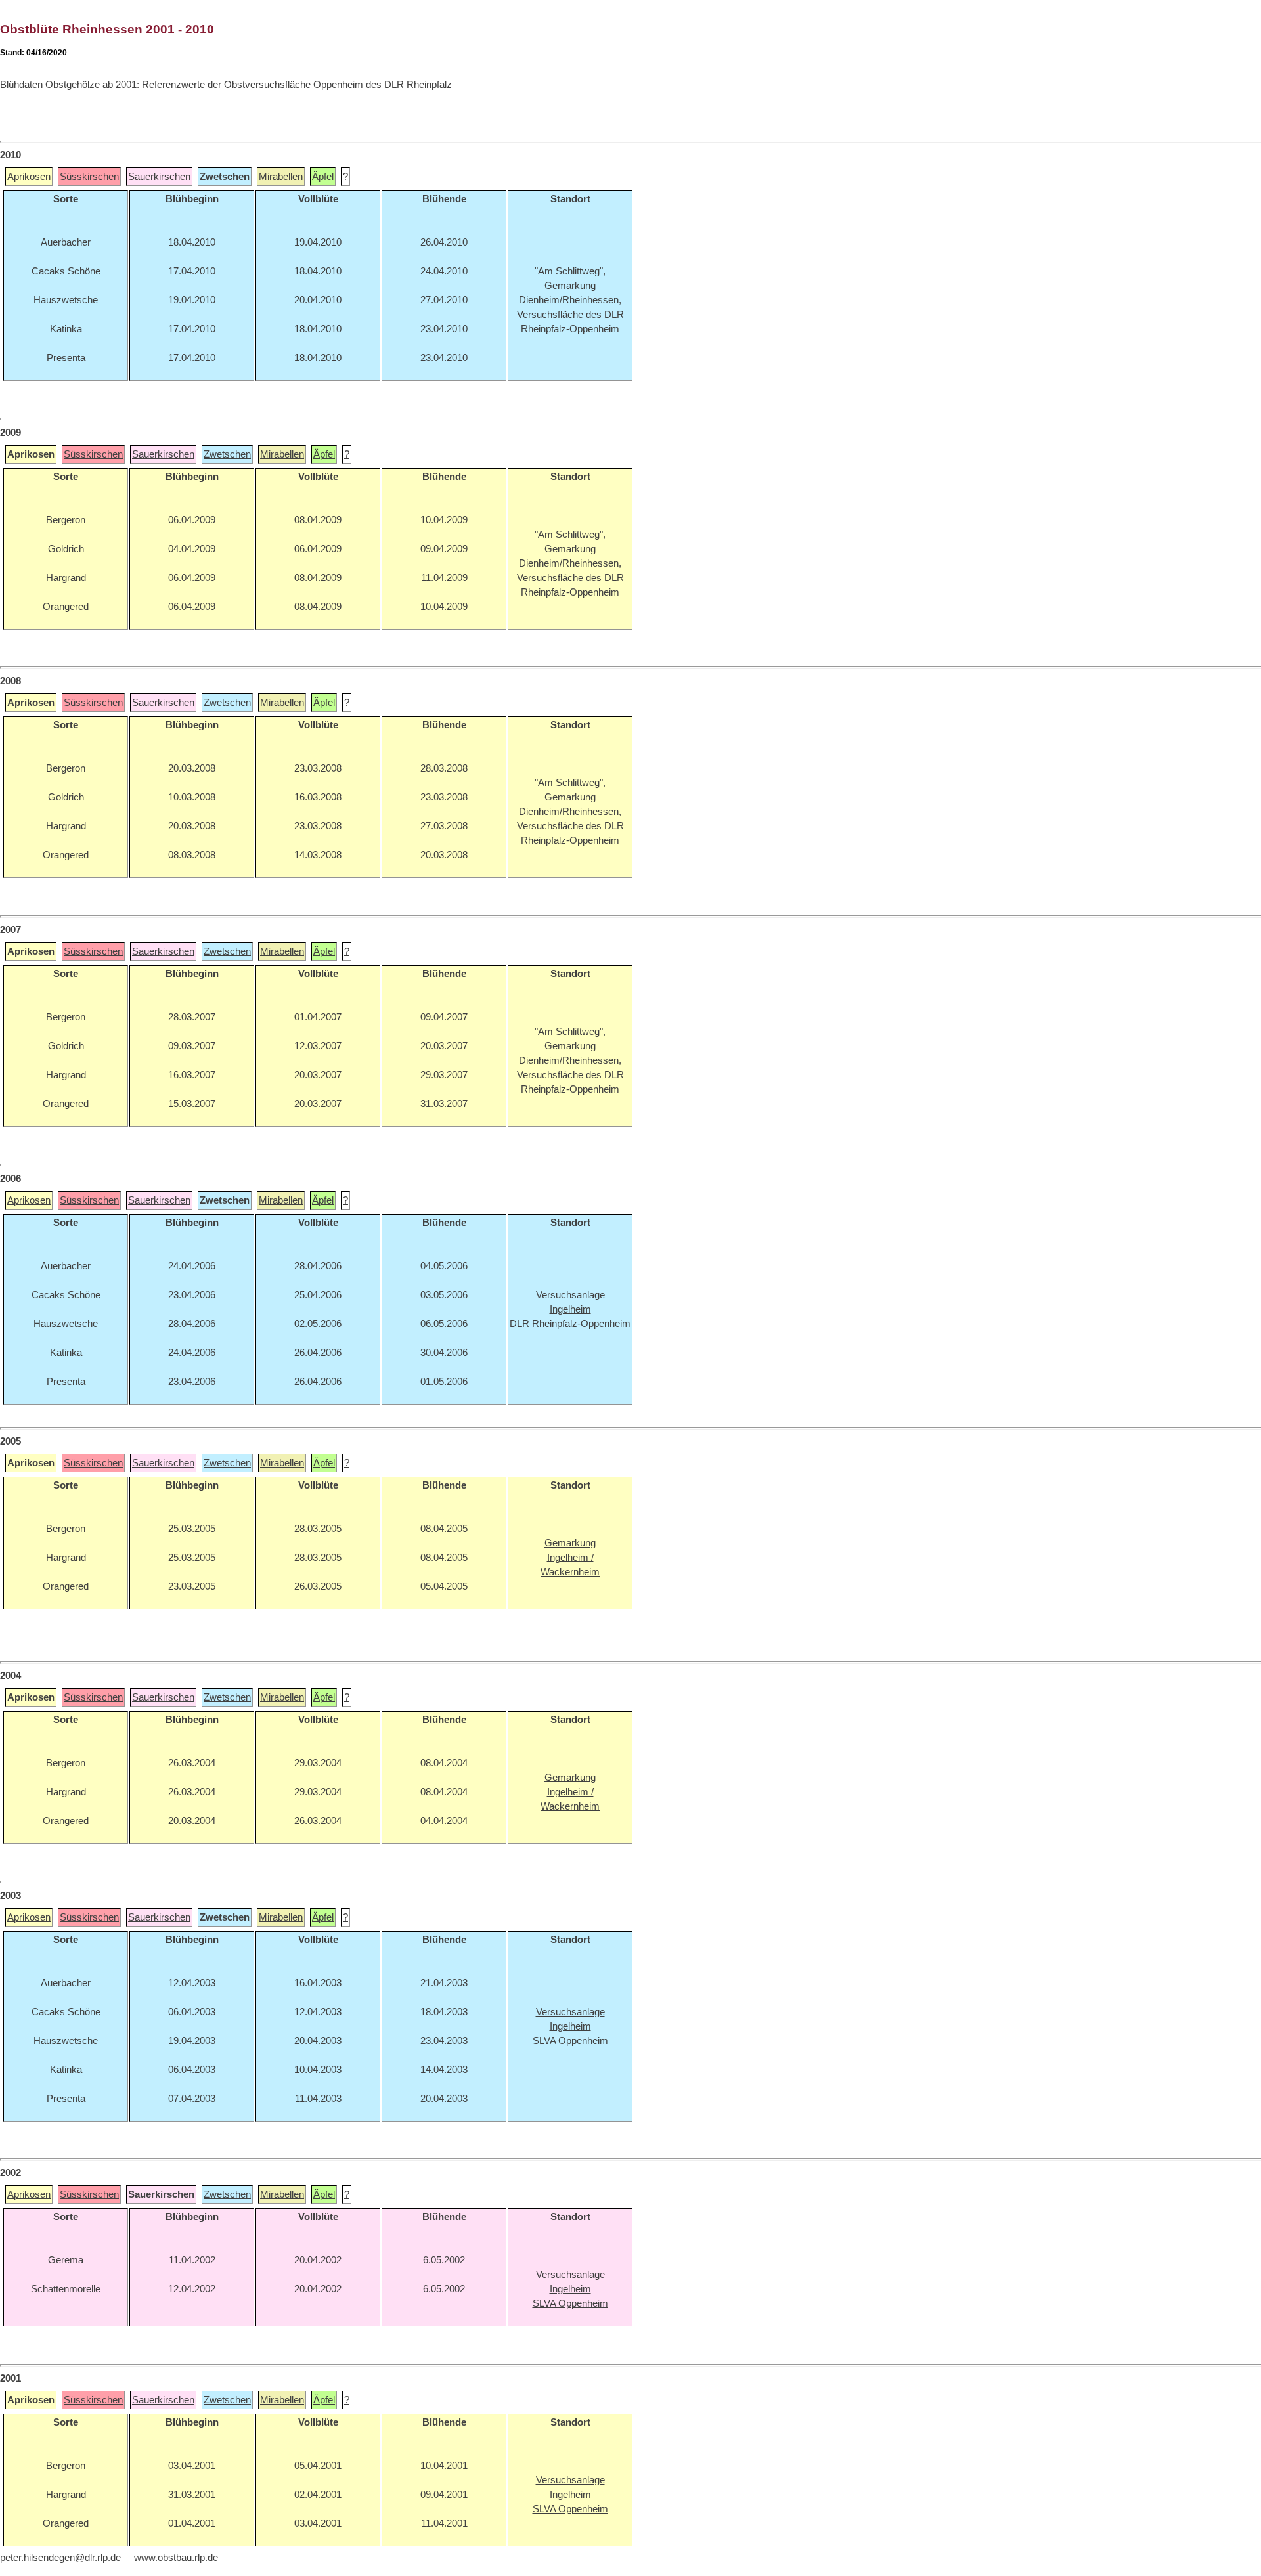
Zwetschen (227, 454)
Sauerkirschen (159, 177)
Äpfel (323, 177)
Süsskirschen (89, 177)
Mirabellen (281, 177)
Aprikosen (29, 177)
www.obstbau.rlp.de (176, 2558)
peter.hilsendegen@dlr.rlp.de (60, 2558)
